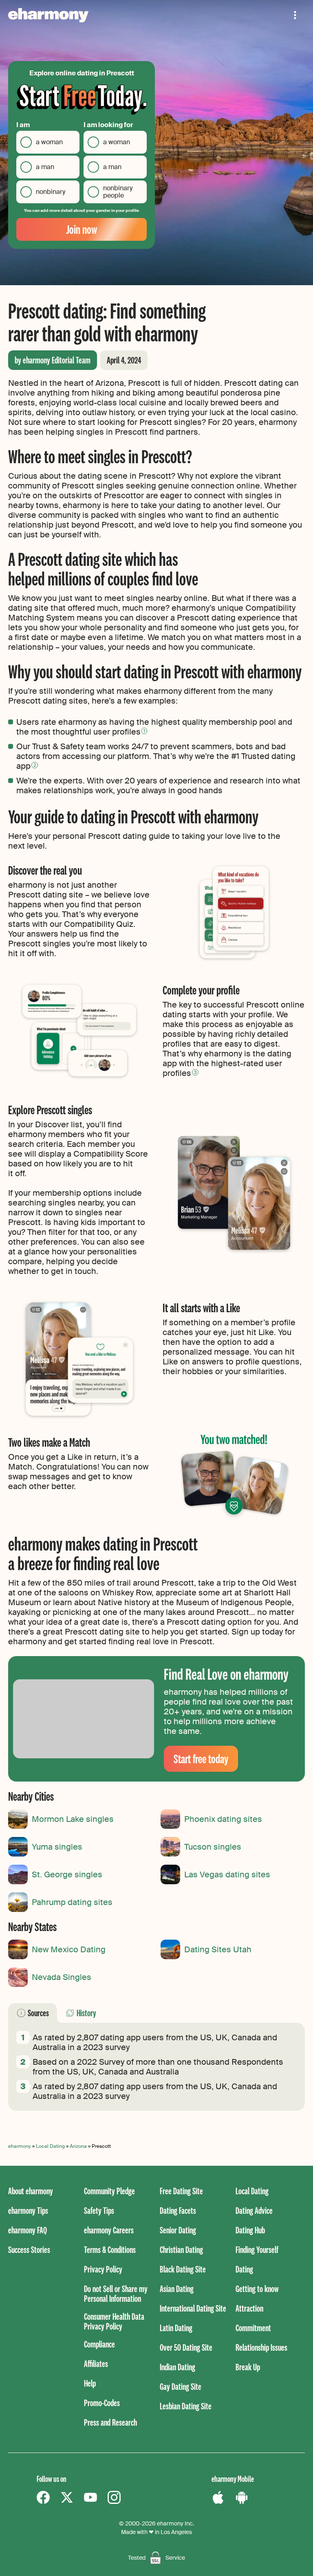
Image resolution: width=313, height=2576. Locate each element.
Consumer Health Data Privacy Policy (114, 2321)
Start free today (201, 1759)
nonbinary (51, 192)
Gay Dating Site (181, 2386)
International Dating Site (193, 2308)
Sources (38, 2013)
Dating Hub (250, 2230)
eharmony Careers (109, 2230)
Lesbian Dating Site (186, 2406)
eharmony (20, 2146)
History (86, 2013)
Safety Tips (99, 2210)
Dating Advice (254, 2210)
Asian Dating (177, 2289)
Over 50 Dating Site (186, 2347)
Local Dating (50, 2146)
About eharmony (31, 2191)
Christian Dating (181, 2249)
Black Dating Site (183, 2269)
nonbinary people (118, 192)
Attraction (249, 2308)
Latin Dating (176, 2328)
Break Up (248, 2367)
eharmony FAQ (28, 2230)
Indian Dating (177, 2367)
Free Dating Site (181, 2191)
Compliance (99, 2344)
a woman (49, 142)
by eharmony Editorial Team (53, 360)
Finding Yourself (257, 2249)
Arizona (78, 2146)
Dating (244, 2269)
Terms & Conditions (110, 2249)
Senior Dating (178, 2230)
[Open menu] (295, 15)
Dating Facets (178, 2210)
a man (45, 167)
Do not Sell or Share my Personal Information (116, 2293)
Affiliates (96, 2364)
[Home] (48, 15)
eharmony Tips (28, 2210)
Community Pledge (109, 2191)
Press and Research (110, 2422)
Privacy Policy (103, 2269)
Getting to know (257, 2289)
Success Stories (29, 2249)
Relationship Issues (261, 2347)
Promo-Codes (102, 2403)
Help (90, 2383)
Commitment (253, 2328)
